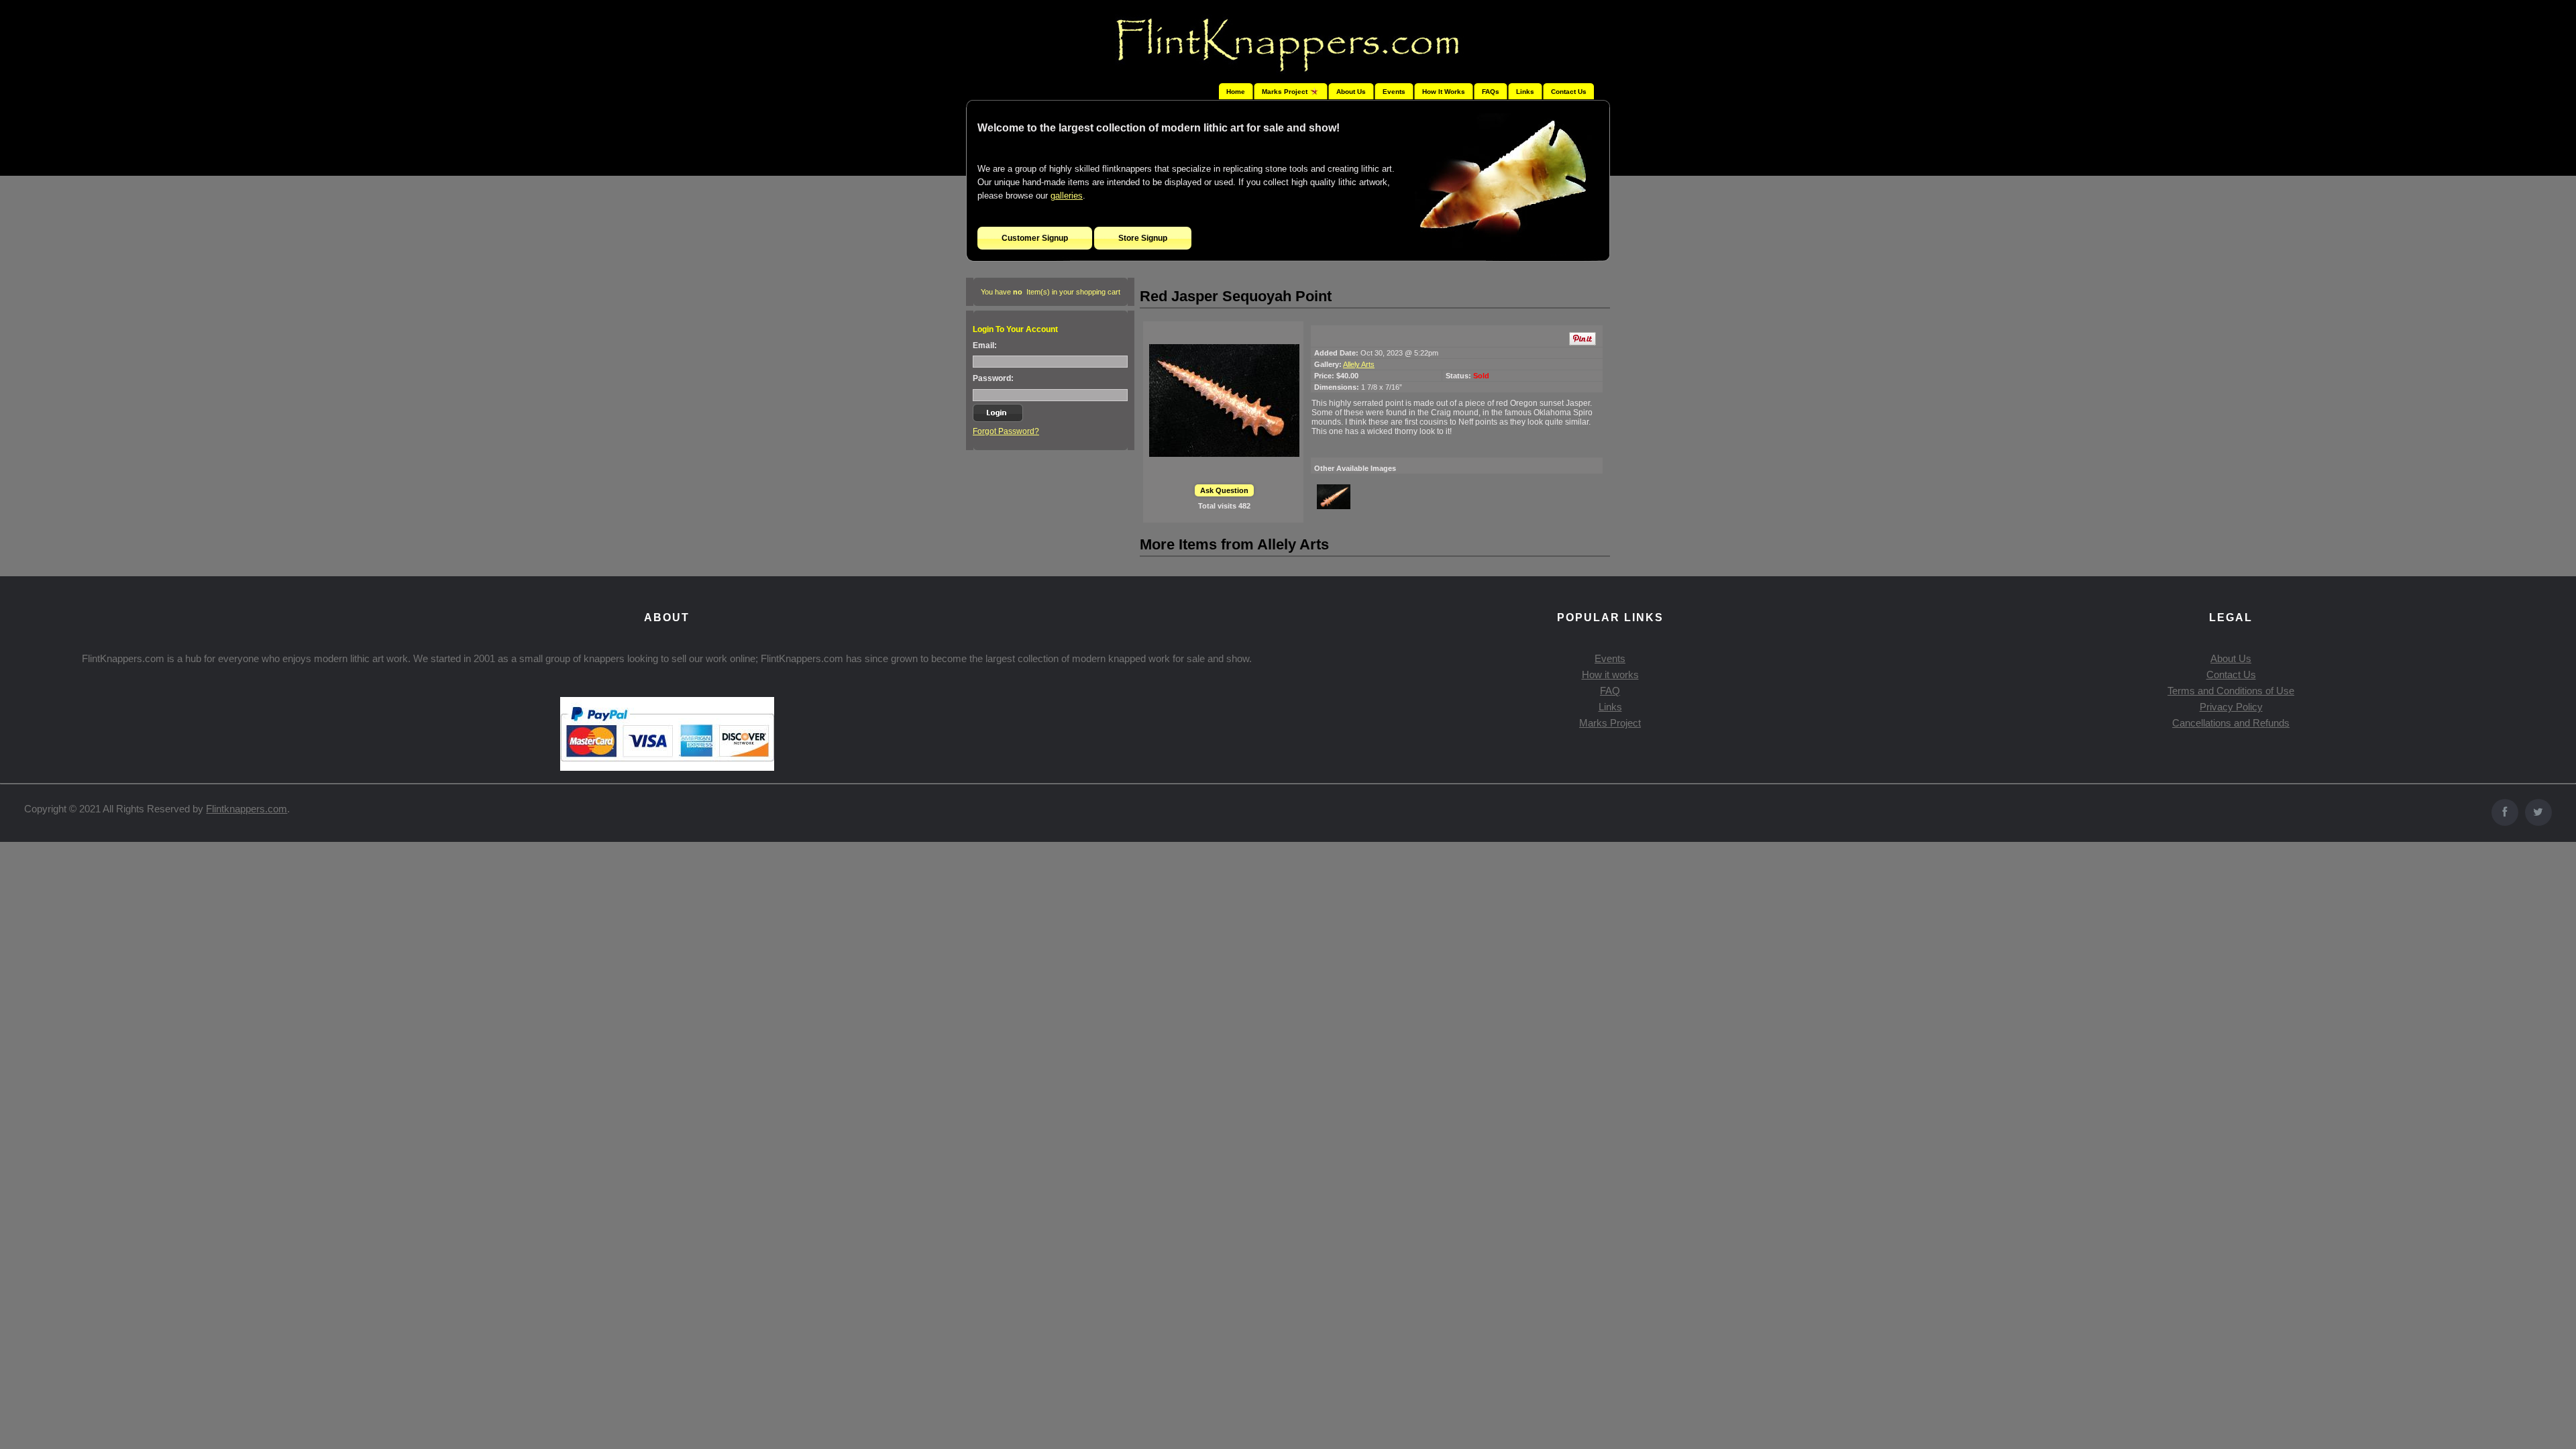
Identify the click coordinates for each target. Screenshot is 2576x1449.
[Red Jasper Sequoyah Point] (1224, 400)
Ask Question (1224, 490)
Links (1525, 92)
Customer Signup (1035, 238)
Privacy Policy (2231, 707)
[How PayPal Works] (667, 767)
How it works (1610, 675)
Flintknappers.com (247, 809)
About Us (1351, 92)
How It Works (1444, 92)
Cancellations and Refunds (2231, 723)
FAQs (1491, 92)
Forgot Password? (1006, 431)
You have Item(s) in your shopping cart (1051, 292)
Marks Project (1610, 723)
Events (1394, 92)
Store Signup (1143, 238)
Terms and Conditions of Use (2231, 691)
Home (1236, 92)
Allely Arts (1359, 364)
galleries (1067, 196)
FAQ (1610, 691)
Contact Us (1569, 92)
